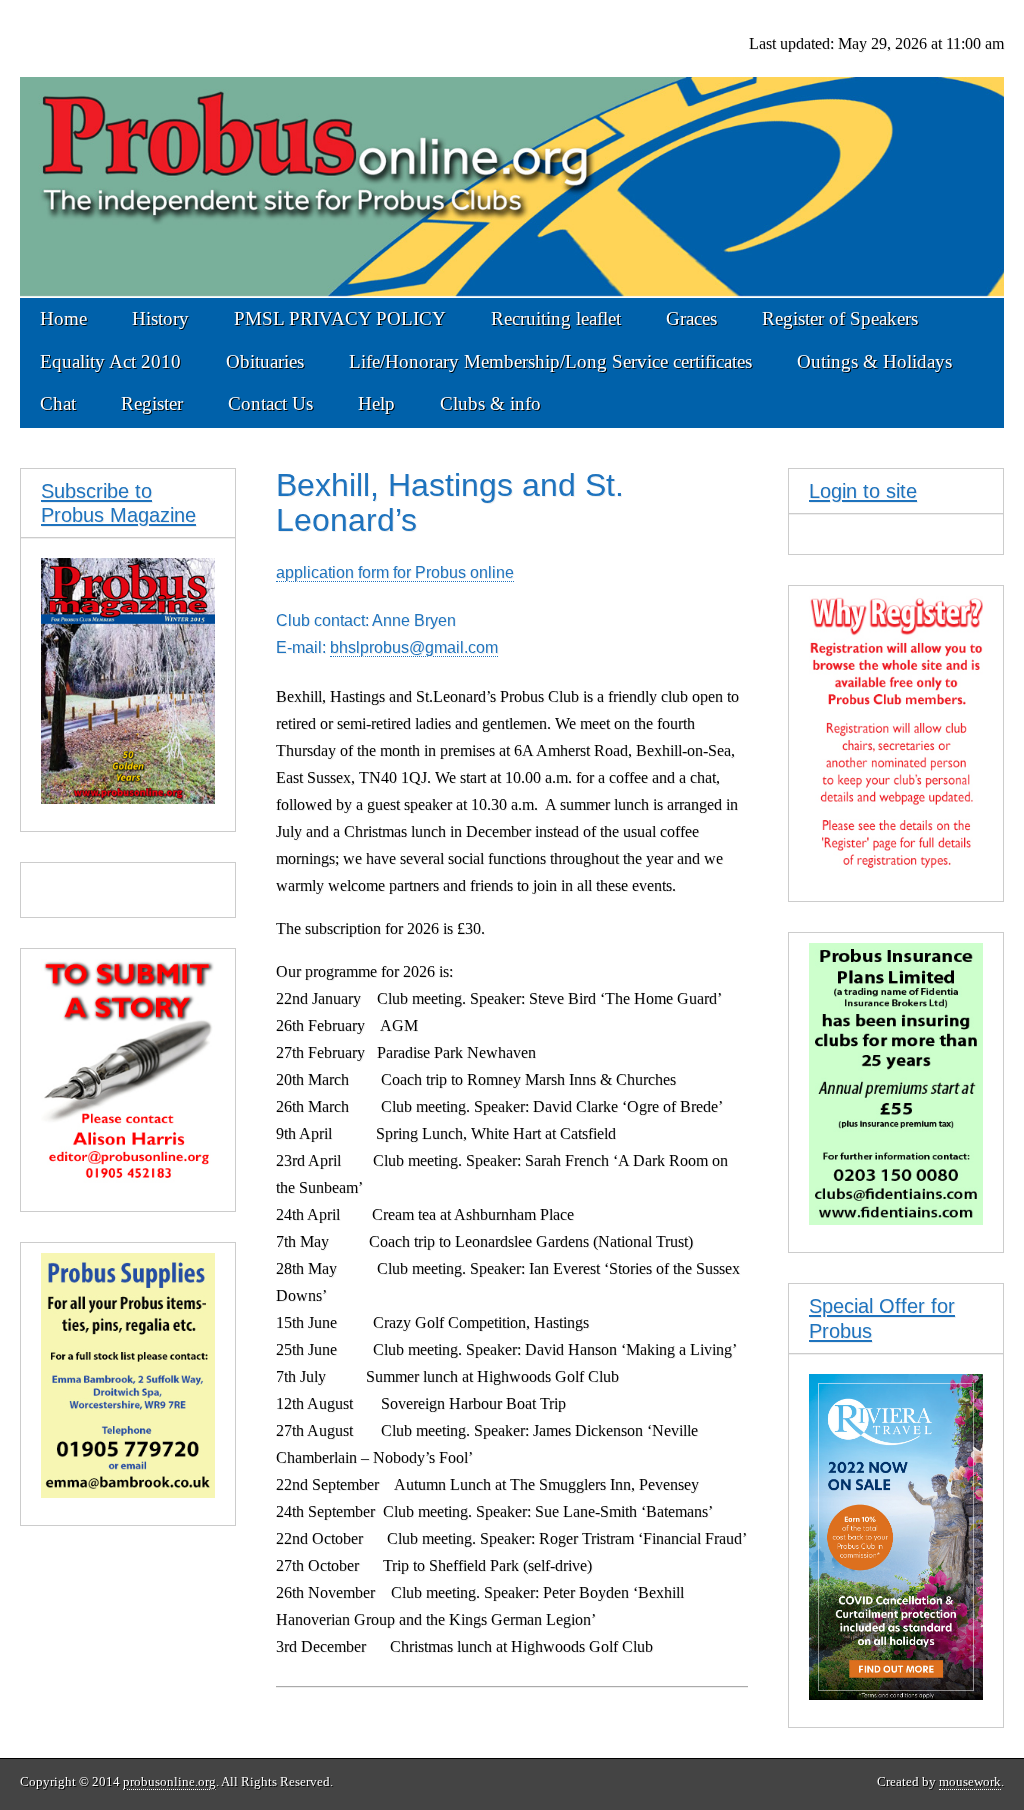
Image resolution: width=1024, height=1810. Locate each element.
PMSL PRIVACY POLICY (340, 318)
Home (63, 318)
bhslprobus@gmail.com (414, 647)
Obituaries (265, 361)
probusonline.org (169, 1782)
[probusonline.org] (512, 149)
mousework (970, 1782)
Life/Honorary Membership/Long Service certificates (550, 361)
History (160, 318)
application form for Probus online (395, 572)
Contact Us (270, 403)
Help (376, 403)
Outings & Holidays (874, 361)
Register (152, 403)
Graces (691, 318)
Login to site (863, 491)
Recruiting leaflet (556, 318)
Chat (58, 403)
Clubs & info (490, 403)
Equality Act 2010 (110, 361)
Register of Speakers (840, 318)
